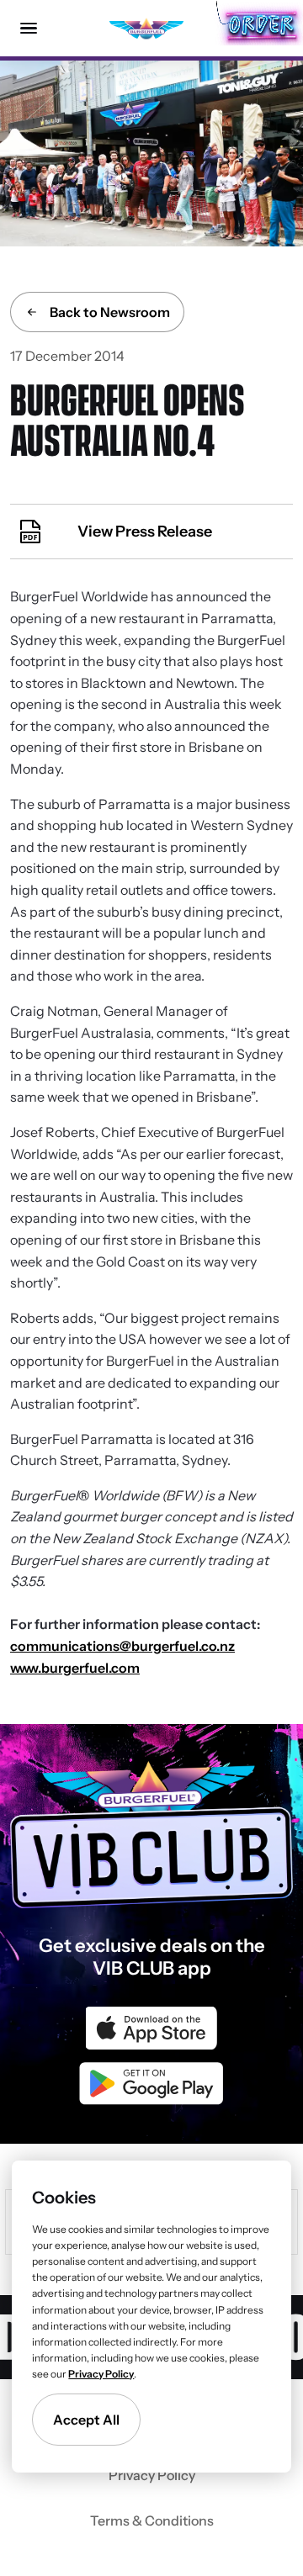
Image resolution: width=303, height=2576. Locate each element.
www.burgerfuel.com (75, 1668)
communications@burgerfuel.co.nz (122, 1646)
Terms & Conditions (152, 2520)
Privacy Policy (152, 2475)
